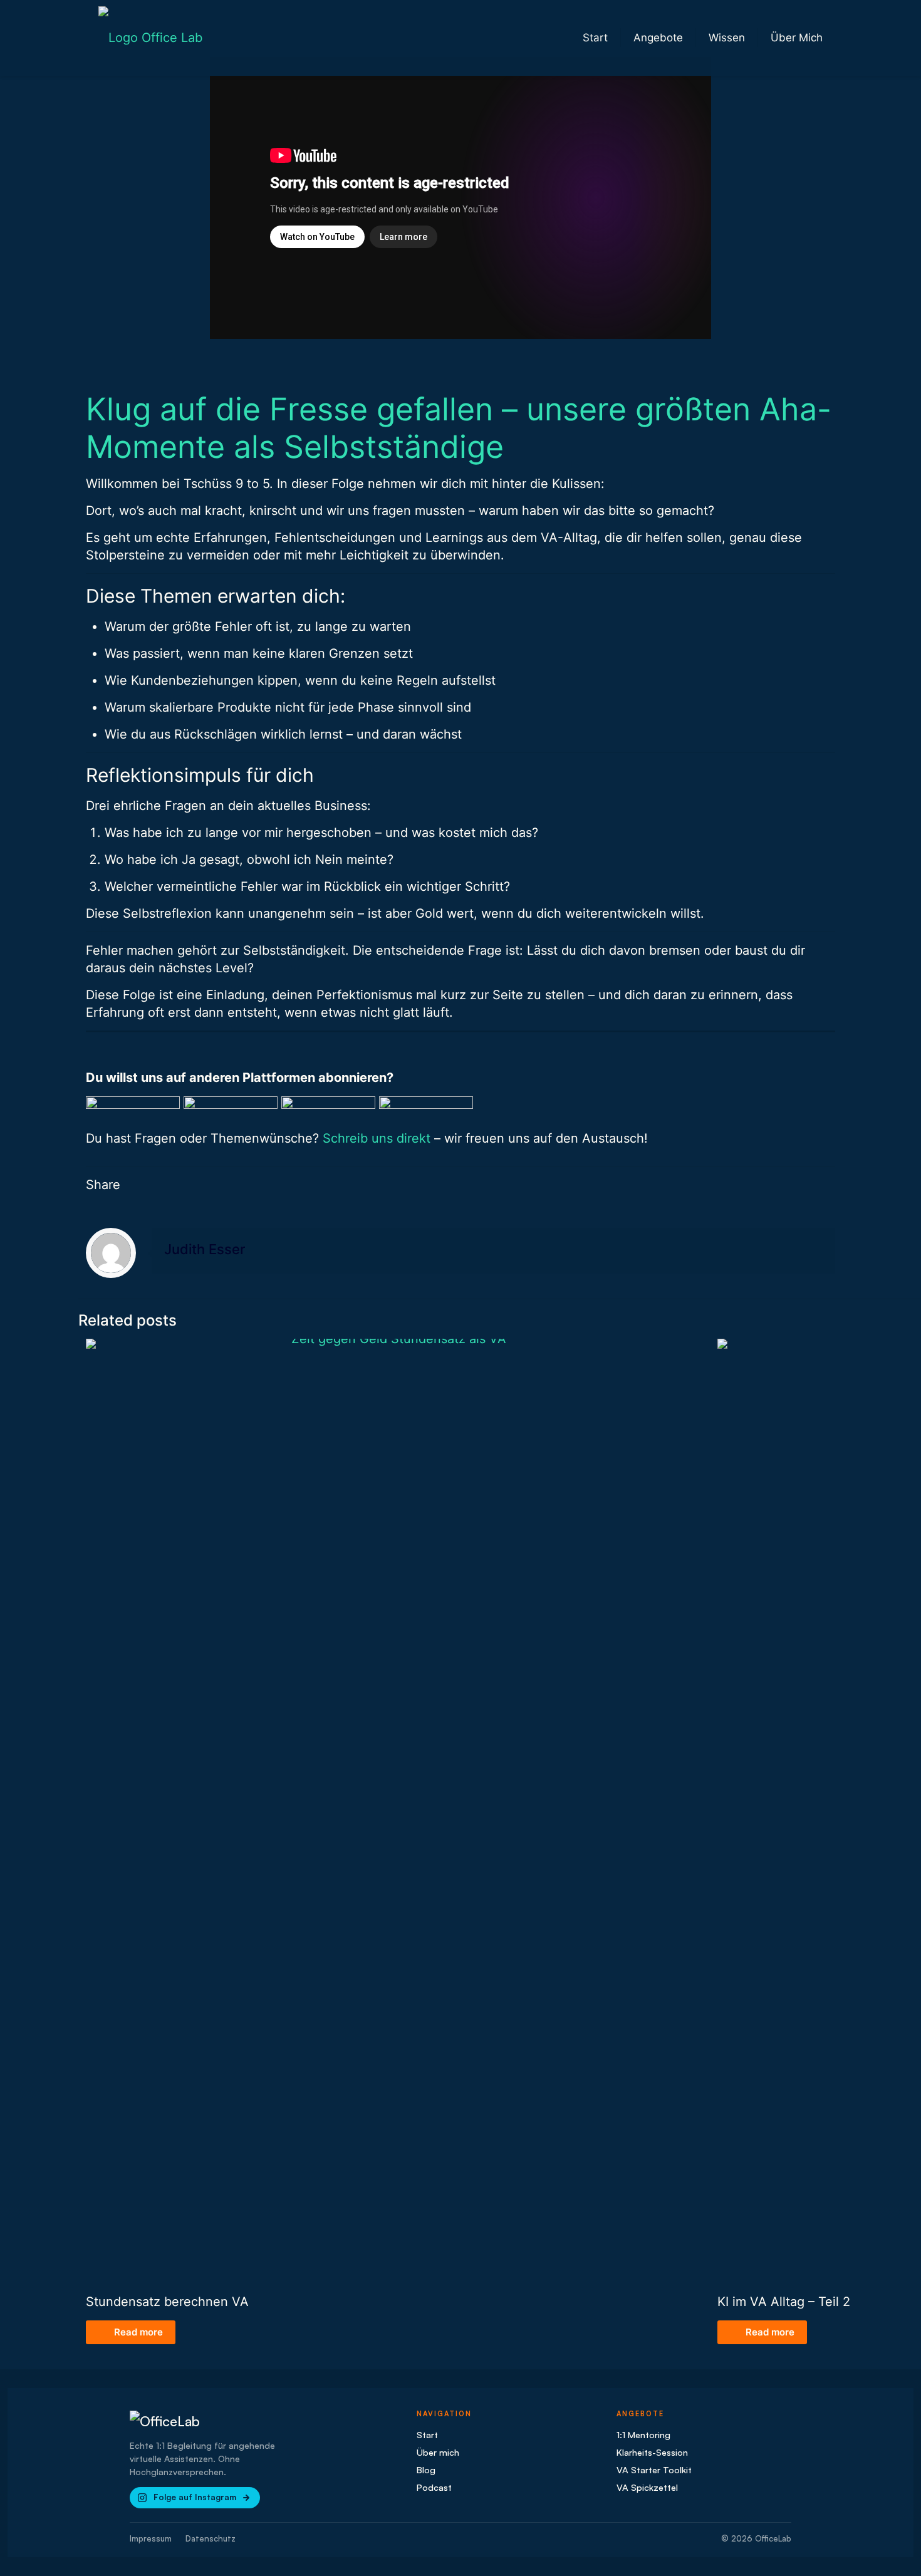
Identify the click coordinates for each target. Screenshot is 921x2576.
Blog (426, 2470)
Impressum (151, 2538)
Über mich (438, 2452)
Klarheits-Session (652, 2452)
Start (427, 2434)
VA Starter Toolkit (654, 2470)
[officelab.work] (150, 38)
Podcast (434, 2487)
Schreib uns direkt (377, 1138)
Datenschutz (211, 2538)
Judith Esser (205, 1249)
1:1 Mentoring (643, 2434)
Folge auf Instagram (195, 2497)
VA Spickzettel (647, 2487)
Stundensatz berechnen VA (167, 2302)
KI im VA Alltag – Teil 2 (784, 2302)
